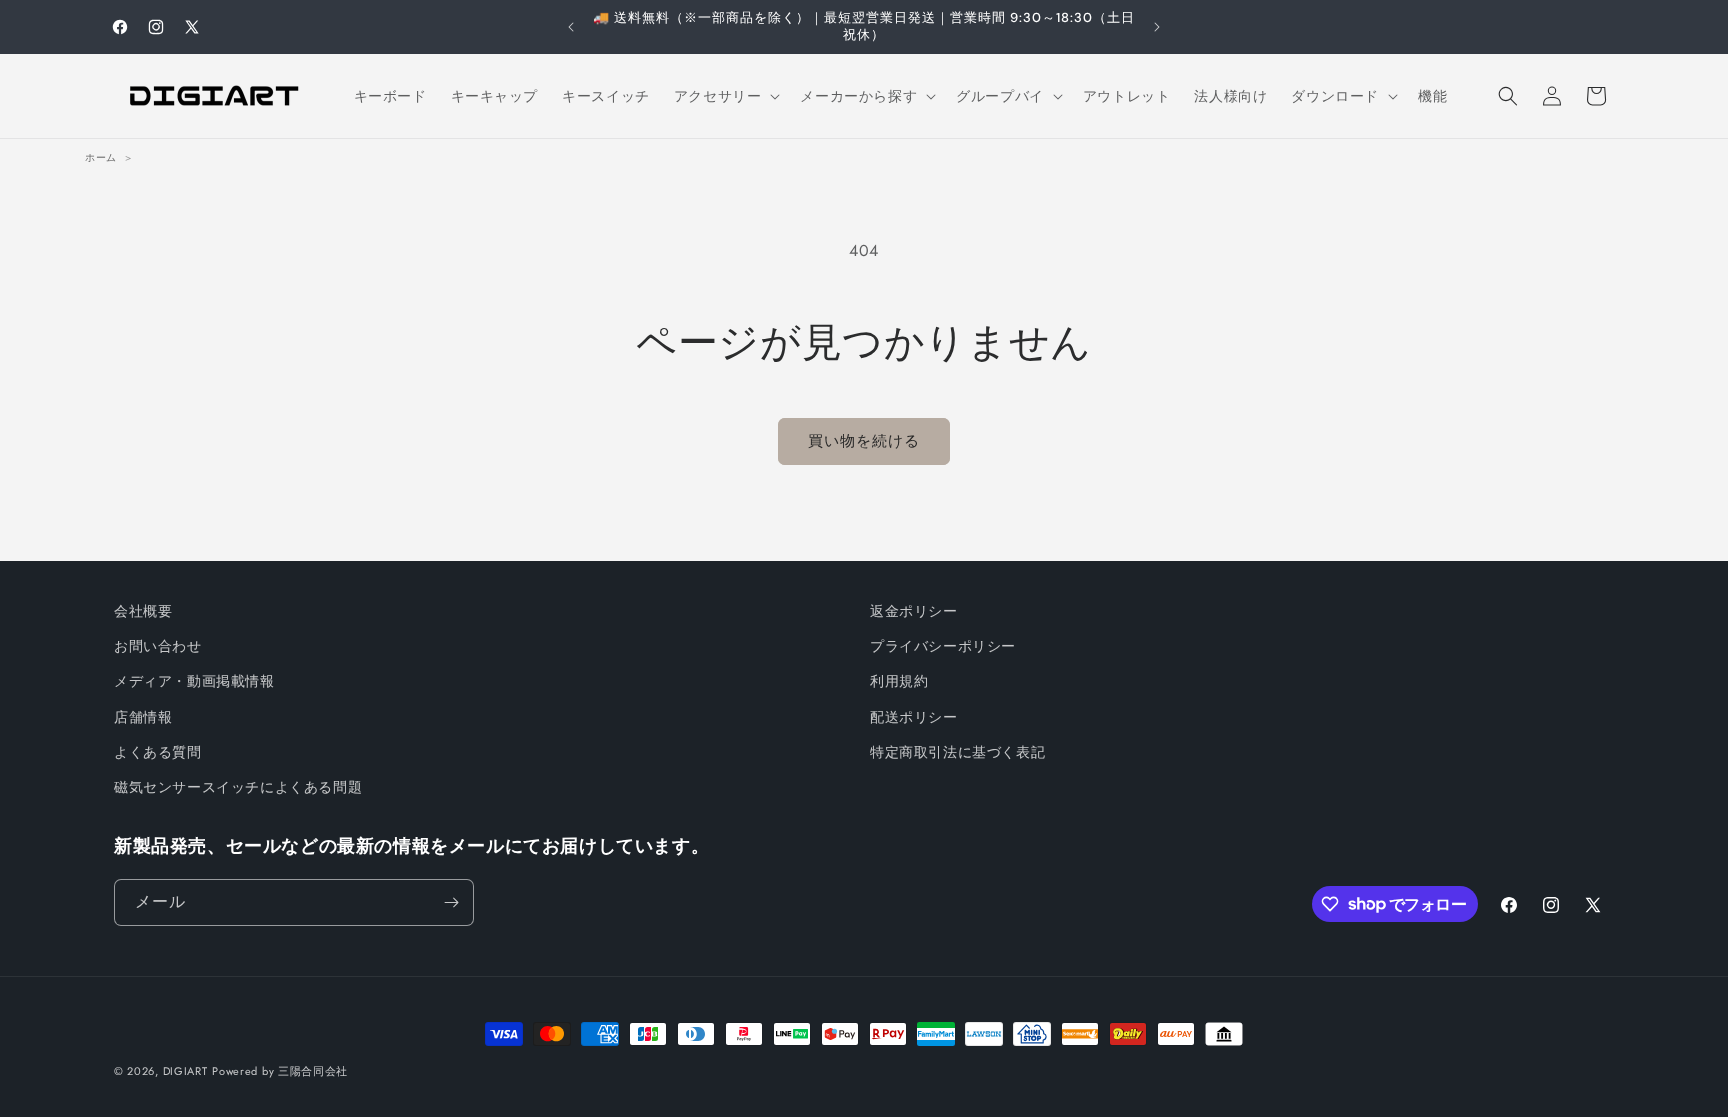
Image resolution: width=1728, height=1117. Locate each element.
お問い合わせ (158, 646)
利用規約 (899, 681)
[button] (725, 96)
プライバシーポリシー (943, 646)
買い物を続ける (864, 441)
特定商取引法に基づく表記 (957, 752)
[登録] (451, 902)
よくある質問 (158, 752)
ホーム (101, 157)
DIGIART (185, 1071)
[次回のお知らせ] (1157, 27)
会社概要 (143, 611)
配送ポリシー (914, 717)
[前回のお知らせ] (571, 27)
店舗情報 (143, 717)
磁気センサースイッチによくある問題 (238, 787)
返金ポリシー (914, 611)
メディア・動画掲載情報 (194, 681)
